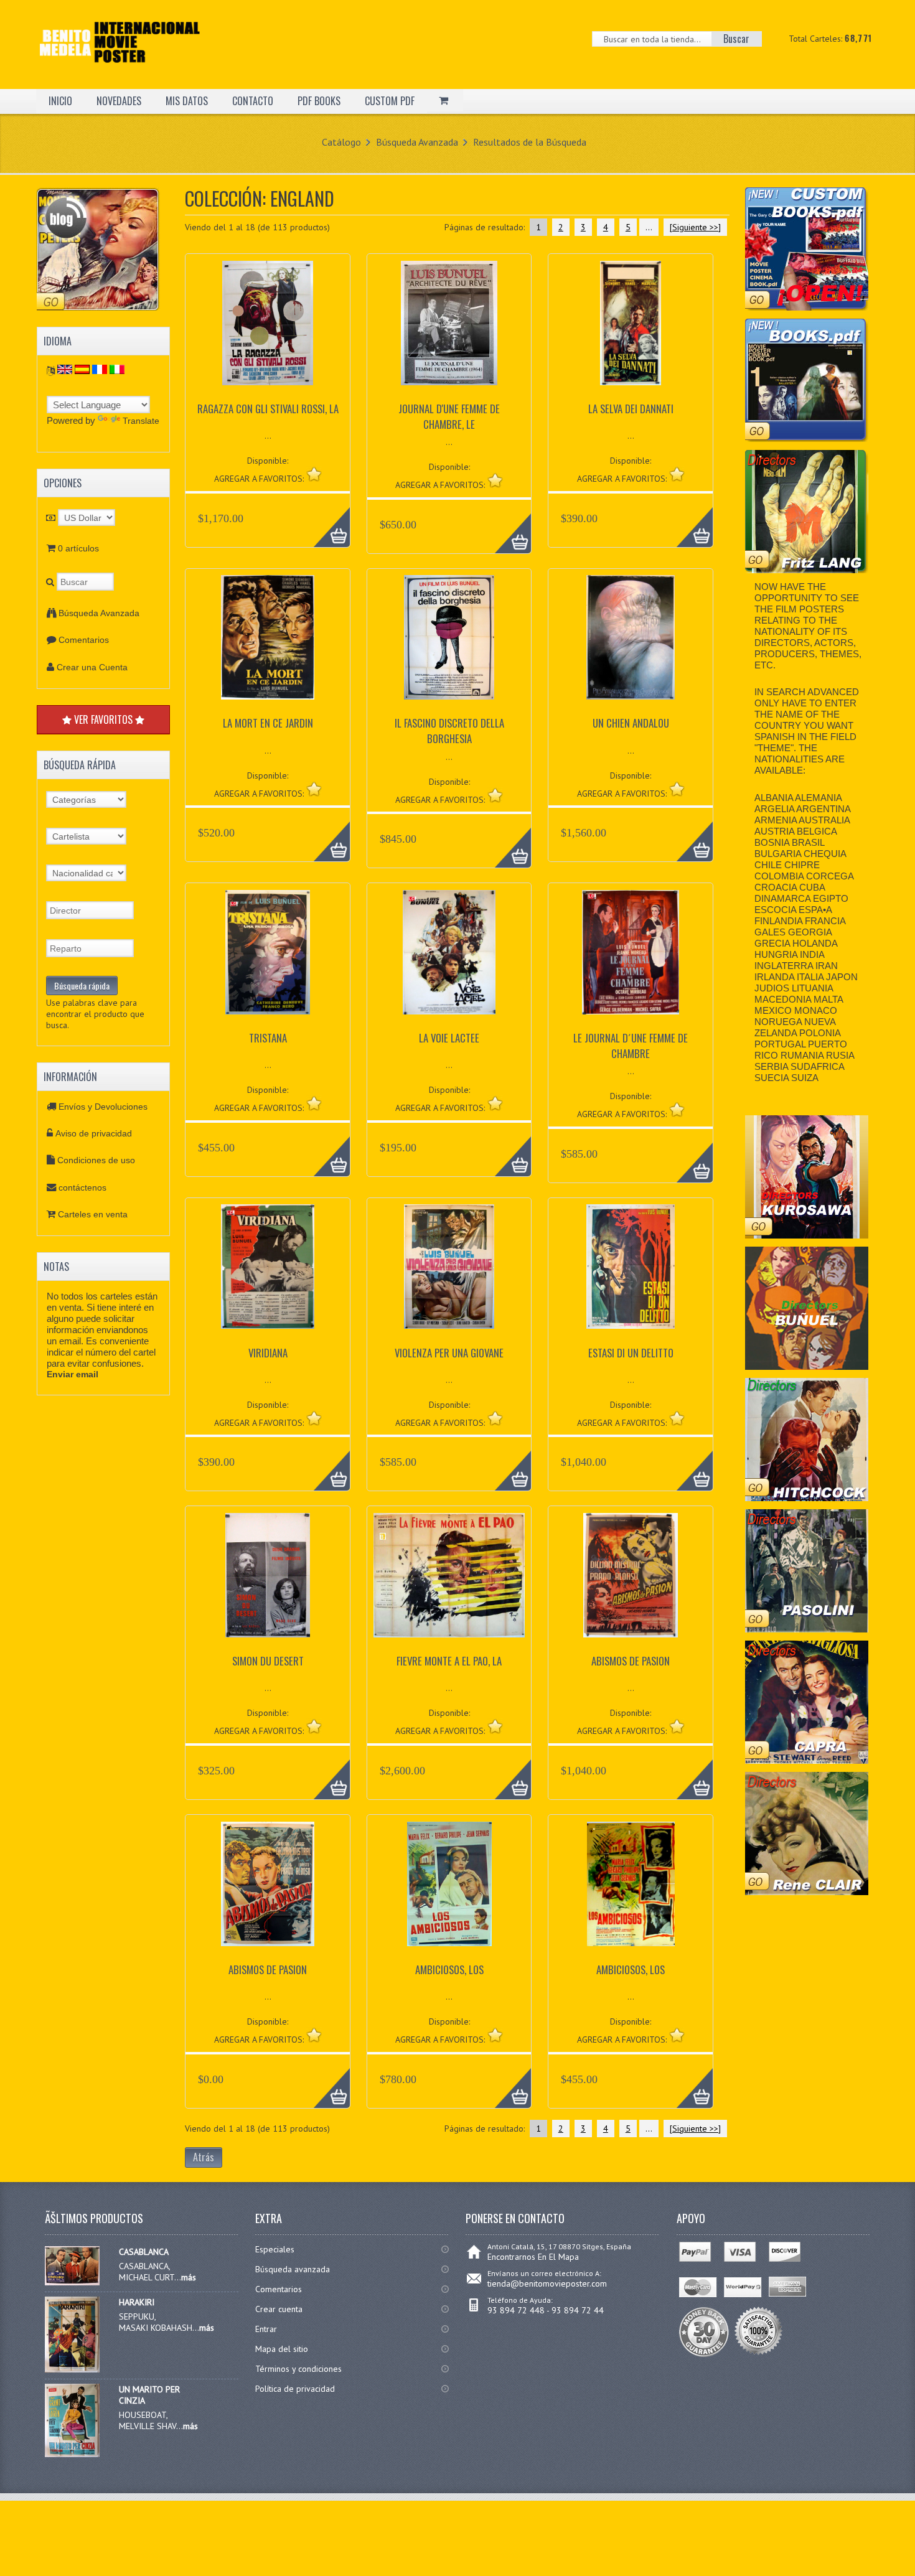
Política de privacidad (295, 2389)
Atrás (204, 2157)
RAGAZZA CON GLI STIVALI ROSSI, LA (268, 409)
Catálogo (341, 142)
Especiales (275, 2249)
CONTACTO (253, 101)
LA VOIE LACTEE (449, 1038)
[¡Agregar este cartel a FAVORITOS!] (314, 474)
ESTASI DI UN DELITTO (631, 1353)
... (649, 227)
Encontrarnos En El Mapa (533, 2257)
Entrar (266, 2329)
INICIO (60, 101)
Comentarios (84, 640)
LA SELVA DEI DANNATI (631, 409)
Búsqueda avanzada (293, 2269)
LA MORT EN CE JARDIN (268, 723)
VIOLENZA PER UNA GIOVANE (449, 1353)
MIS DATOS (187, 101)
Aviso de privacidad (94, 1133)
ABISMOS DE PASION (631, 1661)
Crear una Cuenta (92, 667)
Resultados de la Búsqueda (530, 142)
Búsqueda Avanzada (417, 142)
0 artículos (78, 548)
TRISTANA (268, 1038)
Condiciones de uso (96, 1160)
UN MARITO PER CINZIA (149, 2395)
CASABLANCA (144, 2252)
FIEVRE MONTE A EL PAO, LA (449, 1661)
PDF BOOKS (319, 101)
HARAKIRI (137, 2302)
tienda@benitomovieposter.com (547, 2283)
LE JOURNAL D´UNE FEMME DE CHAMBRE (631, 1046)
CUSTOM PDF (390, 101)
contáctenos (82, 1187)
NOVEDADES (119, 101)
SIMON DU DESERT (268, 1661)
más (189, 2277)
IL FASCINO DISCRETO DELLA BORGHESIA (449, 731)
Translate (141, 421)
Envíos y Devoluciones (103, 1107)
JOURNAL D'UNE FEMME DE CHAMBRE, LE (449, 416)
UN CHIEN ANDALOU (631, 723)
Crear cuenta (279, 2309)
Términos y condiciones (298, 2369)
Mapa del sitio (282, 2349)
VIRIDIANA (268, 1353)
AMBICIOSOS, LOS (449, 1969)
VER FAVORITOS (103, 719)
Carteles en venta (93, 1214)
